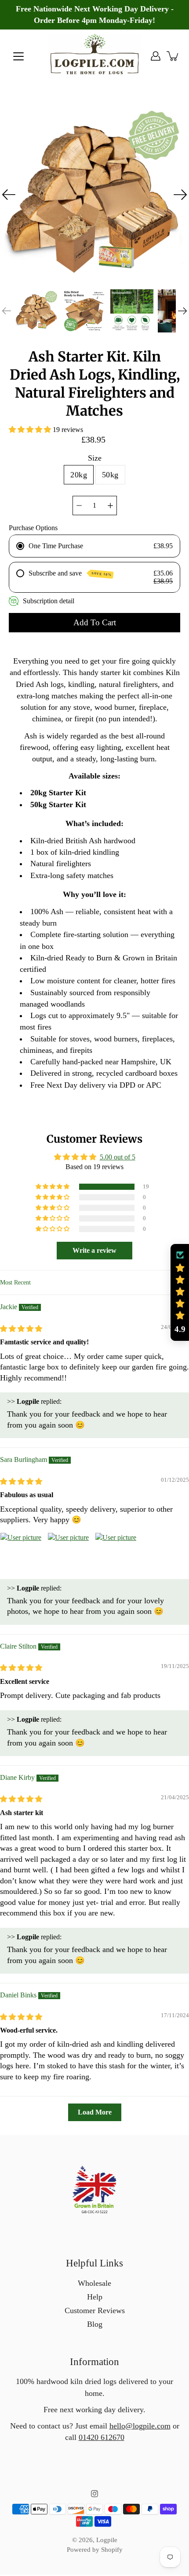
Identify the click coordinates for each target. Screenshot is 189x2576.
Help (95, 2297)
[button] (31, 430)
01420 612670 (102, 2437)
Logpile (107, 2540)
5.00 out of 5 (118, 1157)
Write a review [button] (94, 1250)
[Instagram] (94, 2494)
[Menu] (18, 56)
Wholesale (94, 2283)
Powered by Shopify (95, 2550)
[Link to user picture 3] (116, 1554)
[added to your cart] (173, 56)
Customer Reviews (95, 2310)
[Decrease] (79, 506)
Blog (95, 2324)
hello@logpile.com (140, 2426)
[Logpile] (95, 56)
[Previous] (9, 195)
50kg (110, 475)
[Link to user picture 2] (69, 1554)
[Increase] (110, 506)
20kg (79, 475)
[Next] (180, 195)
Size (95, 458)
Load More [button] (95, 2112)
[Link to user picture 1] (21, 1554)
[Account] (156, 56)
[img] (21, 1329)
